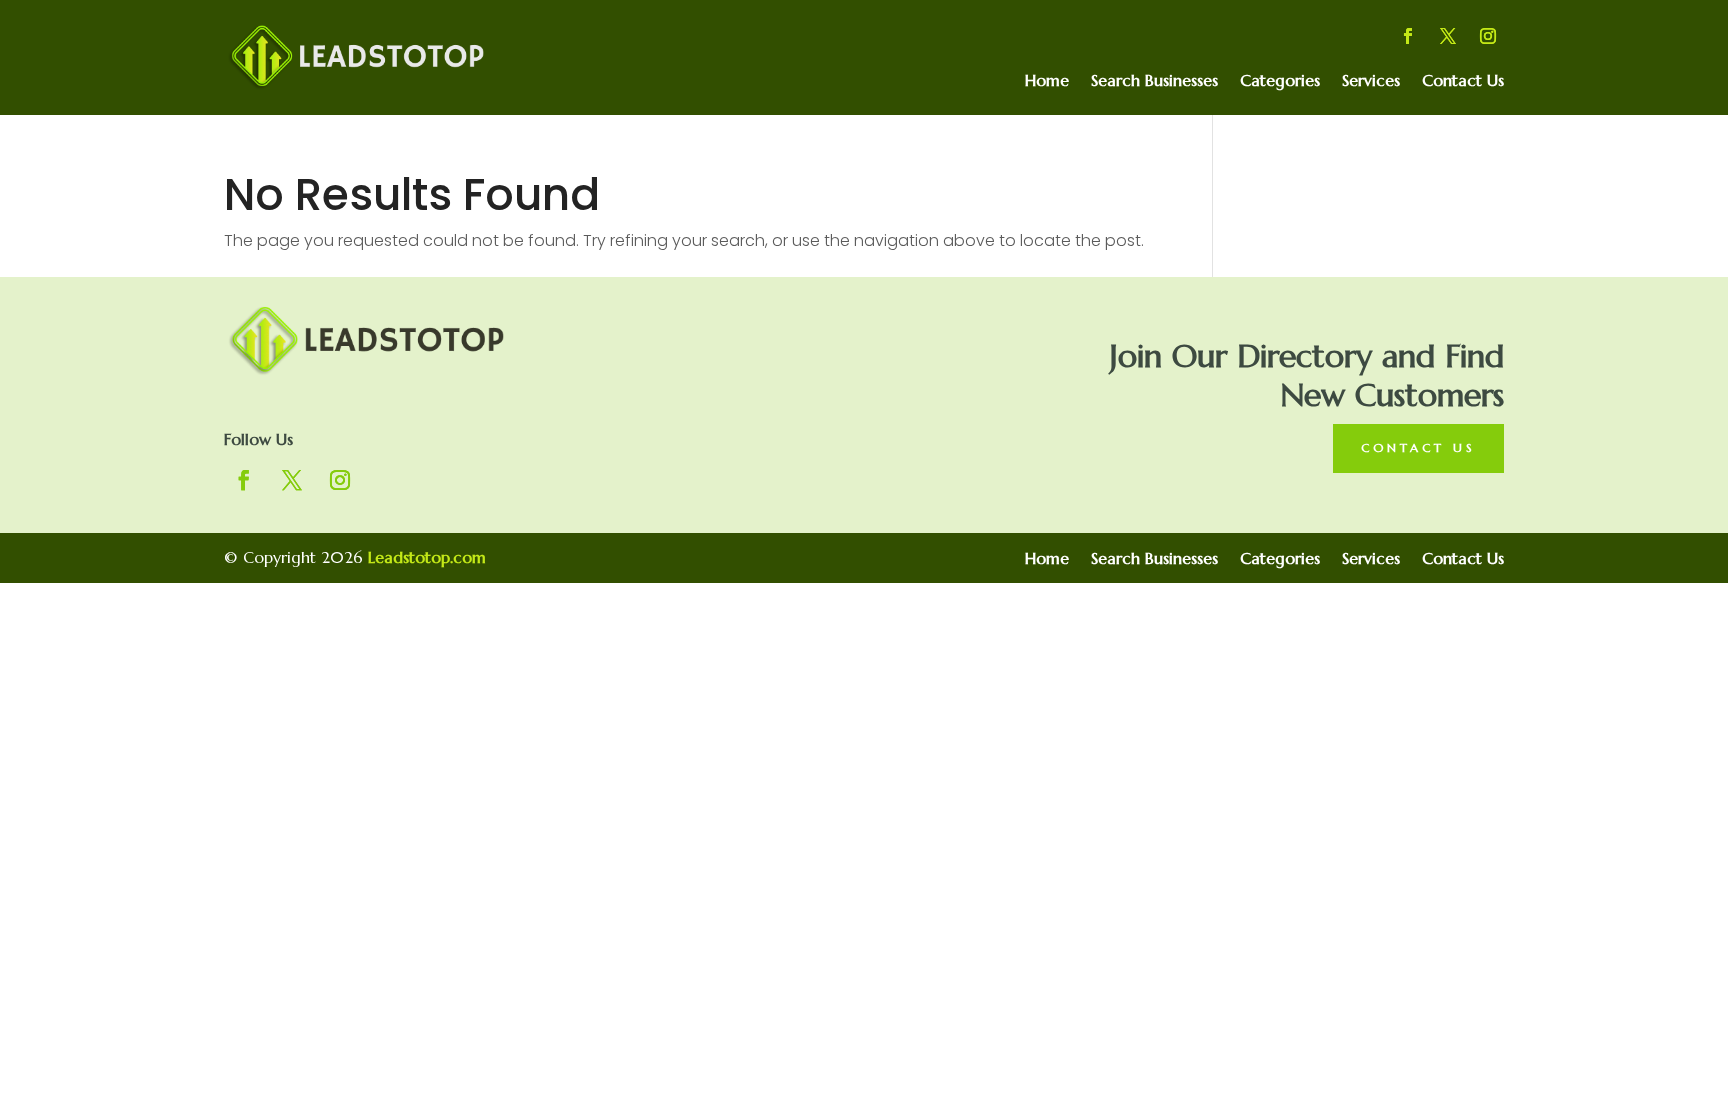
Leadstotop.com (427, 557)
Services (1371, 81)
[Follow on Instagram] (1488, 36)
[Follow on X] (1448, 36)
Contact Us (1463, 81)
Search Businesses (1154, 81)
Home (1047, 81)
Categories (1280, 81)
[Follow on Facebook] (1408, 36)
